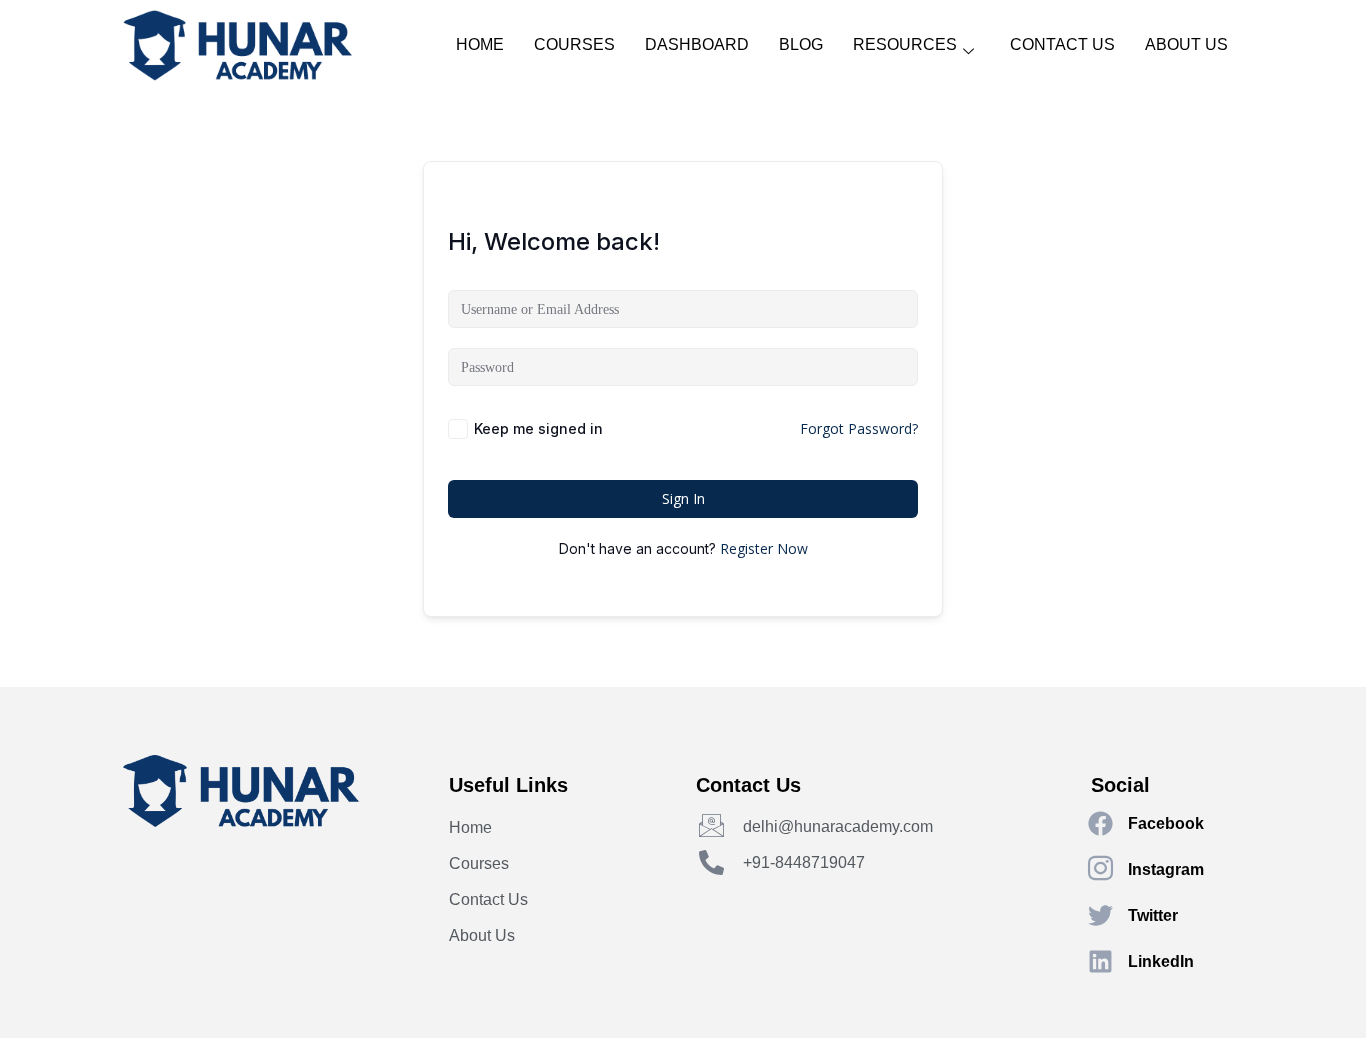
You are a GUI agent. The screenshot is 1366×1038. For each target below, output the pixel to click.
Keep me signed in (538, 428)
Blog (801, 44)
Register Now (764, 548)
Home (480, 44)
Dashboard (697, 44)
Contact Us (1062, 44)
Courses (574, 44)
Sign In (683, 498)
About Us (1186, 44)
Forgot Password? (859, 428)
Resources (905, 44)
